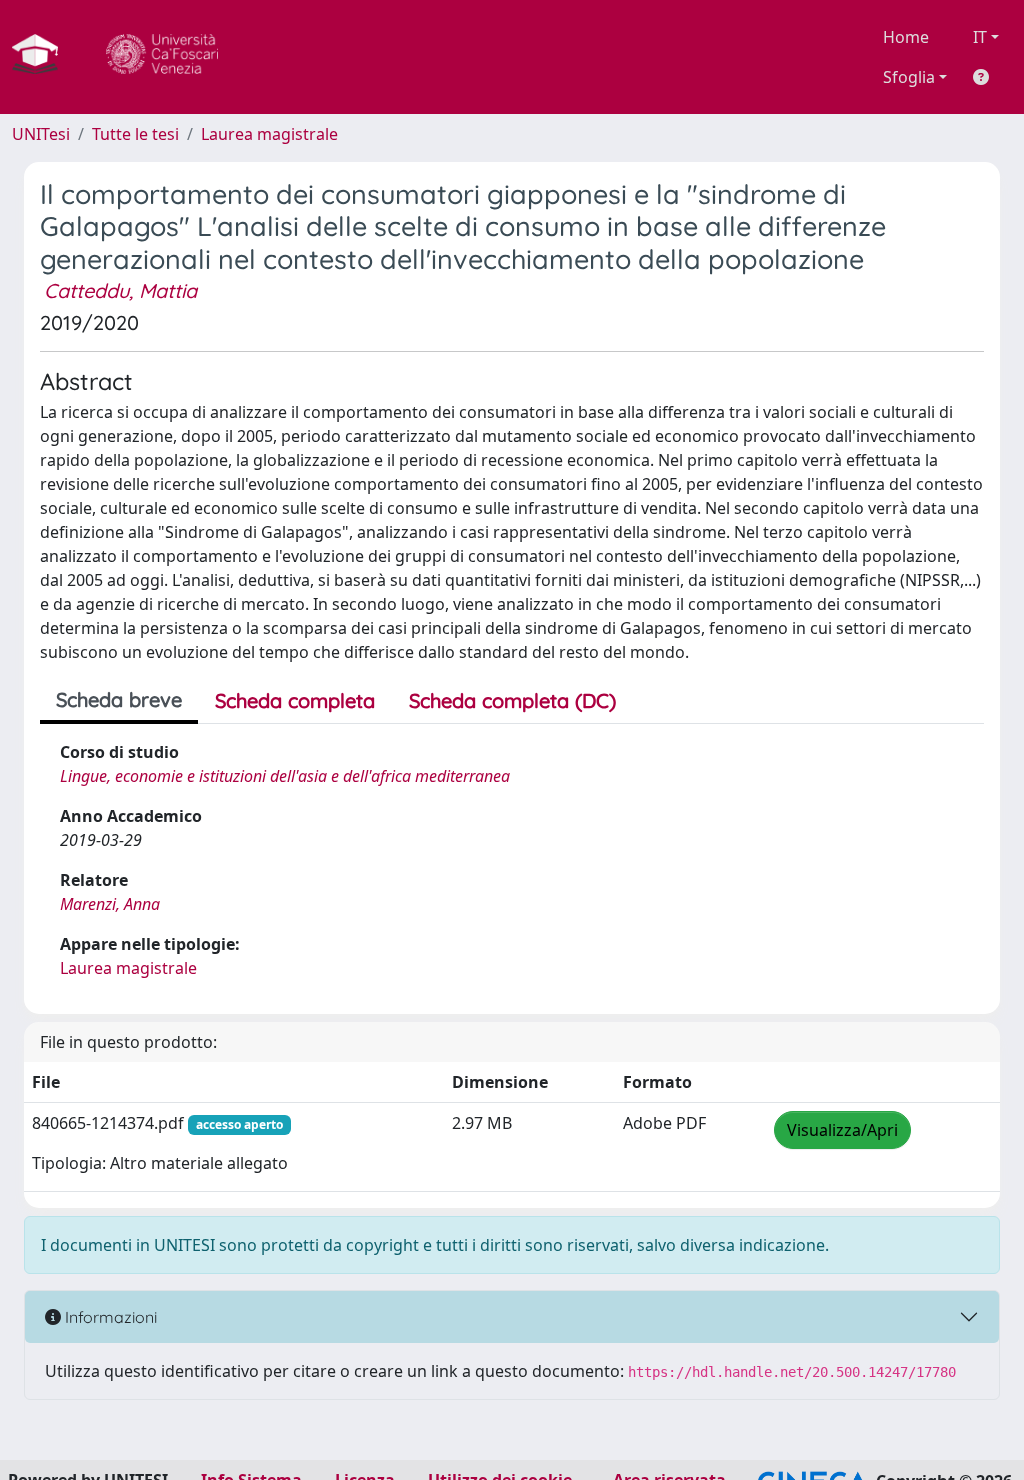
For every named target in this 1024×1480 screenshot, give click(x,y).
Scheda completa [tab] (295, 700)
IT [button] (980, 37)
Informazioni (109, 1317)
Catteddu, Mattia (120, 290)
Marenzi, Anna (110, 904)
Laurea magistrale (269, 134)
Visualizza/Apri (842, 1130)
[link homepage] (43, 57)
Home (906, 37)
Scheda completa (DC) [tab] (512, 700)
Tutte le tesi (135, 134)
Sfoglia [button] (909, 77)
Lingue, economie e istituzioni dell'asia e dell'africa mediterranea (285, 776)
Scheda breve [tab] (119, 699)
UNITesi (41, 134)
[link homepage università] (162, 57)
